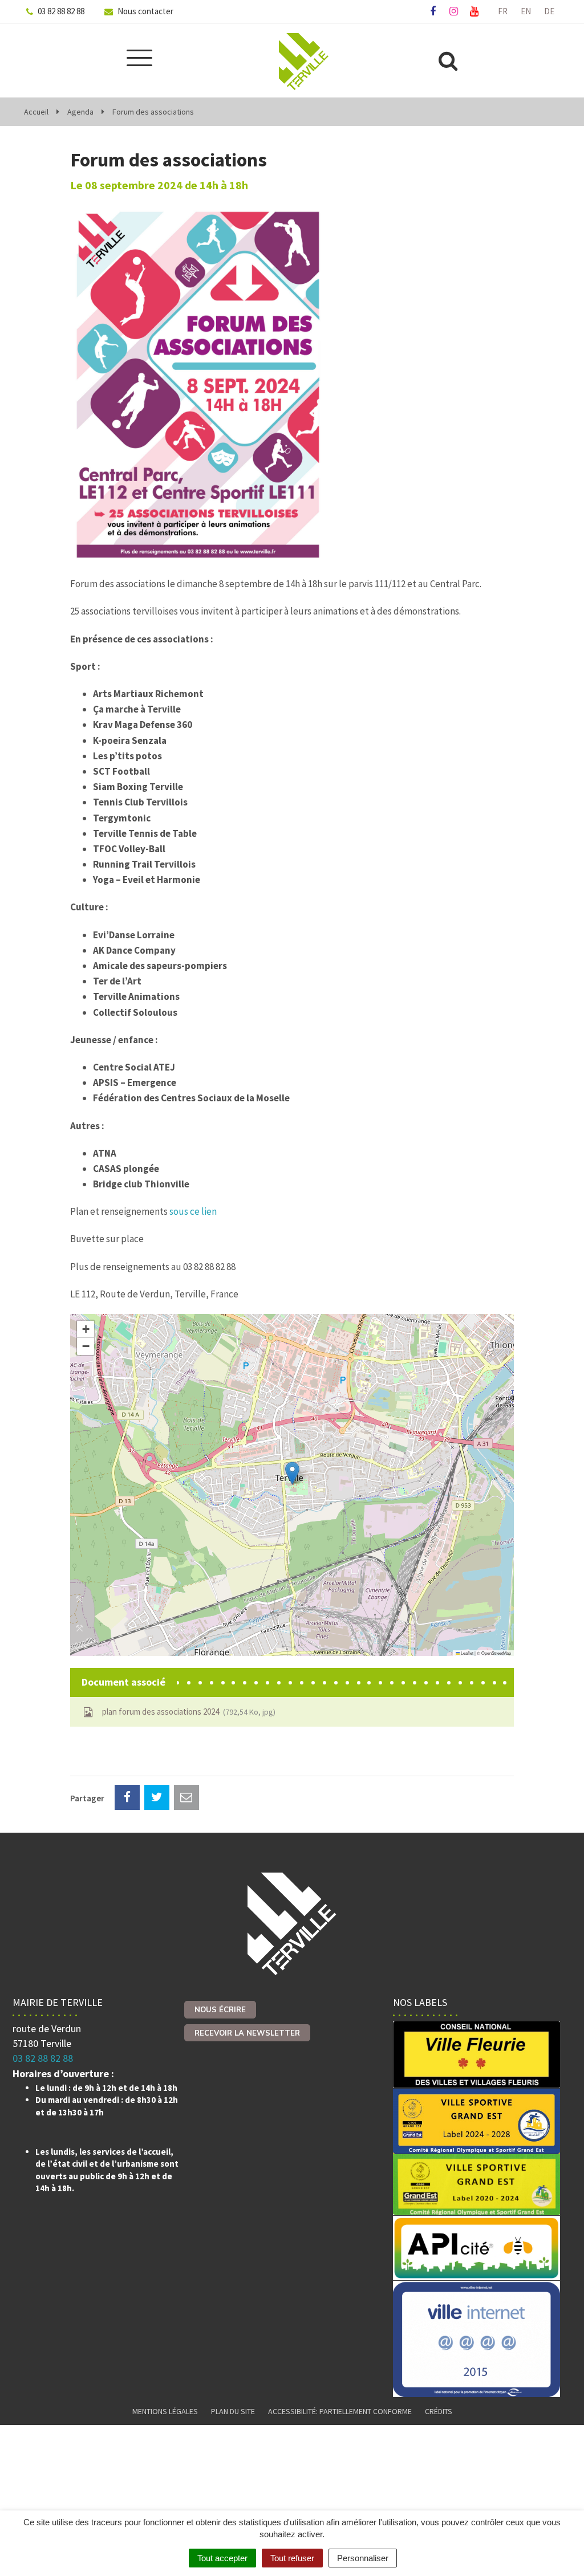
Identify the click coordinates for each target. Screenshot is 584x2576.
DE (549, 11)
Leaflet (467, 1653)
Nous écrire (220, 2009)
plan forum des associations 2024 (187, 1712)
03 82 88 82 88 (43, 2058)
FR (503, 11)
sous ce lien (193, 1211)
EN (526, 11)
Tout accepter (222, 2558)
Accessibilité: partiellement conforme (340, 2411)
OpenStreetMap (496, 1653)
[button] (292, 1473)
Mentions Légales (165, 2411)
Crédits (439, 2411)
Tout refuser (292, 2558)
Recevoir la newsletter (247, 2033)
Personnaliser (363, 2558)
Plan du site (233, 2411)
